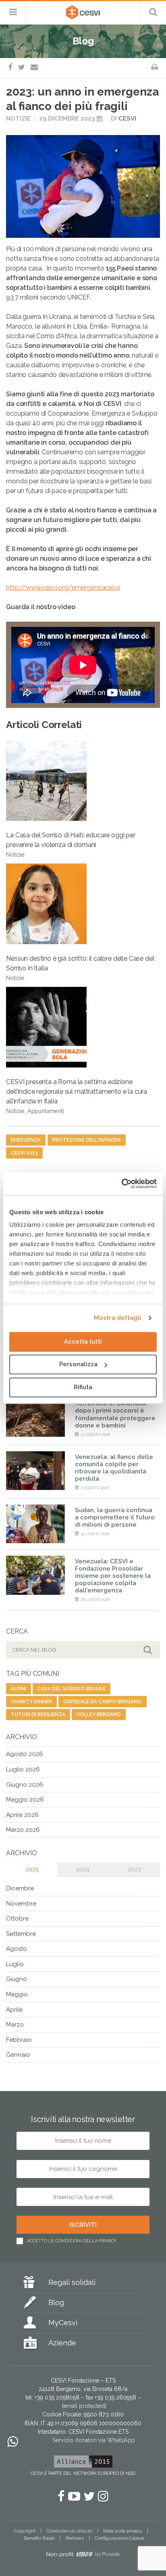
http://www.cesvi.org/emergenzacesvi (63, 588)
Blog (56, 2302)
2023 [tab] (134, 1869)
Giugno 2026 (25, 1785)
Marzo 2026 (23, 1830)
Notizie (18, 119)
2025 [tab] (32, 1869)
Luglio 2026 (23, 1769)
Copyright (25, 2531)
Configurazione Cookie (119, 2538)
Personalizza (78, 1364)
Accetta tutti (83, 1342)
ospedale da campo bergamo (103, 1702)
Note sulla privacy (123, 2531)
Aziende (62, 2343)
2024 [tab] (83, 1869)
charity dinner (31, 1702)
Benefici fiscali (39, 2538)
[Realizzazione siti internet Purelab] (83, 2556)
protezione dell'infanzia (87, 1140)
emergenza (26, 1140)
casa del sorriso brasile (72, 1689)
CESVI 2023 (24, 1153)
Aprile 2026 (22, 1815)
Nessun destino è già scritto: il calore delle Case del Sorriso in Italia (80, 968)
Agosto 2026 (25, 1754)
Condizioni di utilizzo (69, 2531)
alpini (19, 1689)
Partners (75, 2538)
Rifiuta (83, 1387)
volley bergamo (99, 1715)
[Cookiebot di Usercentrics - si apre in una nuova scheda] (121, 1184)
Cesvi (127, 119)
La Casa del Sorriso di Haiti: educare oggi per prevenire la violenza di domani (71, 845)
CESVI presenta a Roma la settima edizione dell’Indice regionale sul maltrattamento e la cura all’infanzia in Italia (77, 1096)
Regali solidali (72, 2282)
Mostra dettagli (118, 1318)
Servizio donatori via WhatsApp (94, 2440)
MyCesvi (63, 2323)
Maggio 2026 (25, 1800)
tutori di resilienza (38, 1715)
